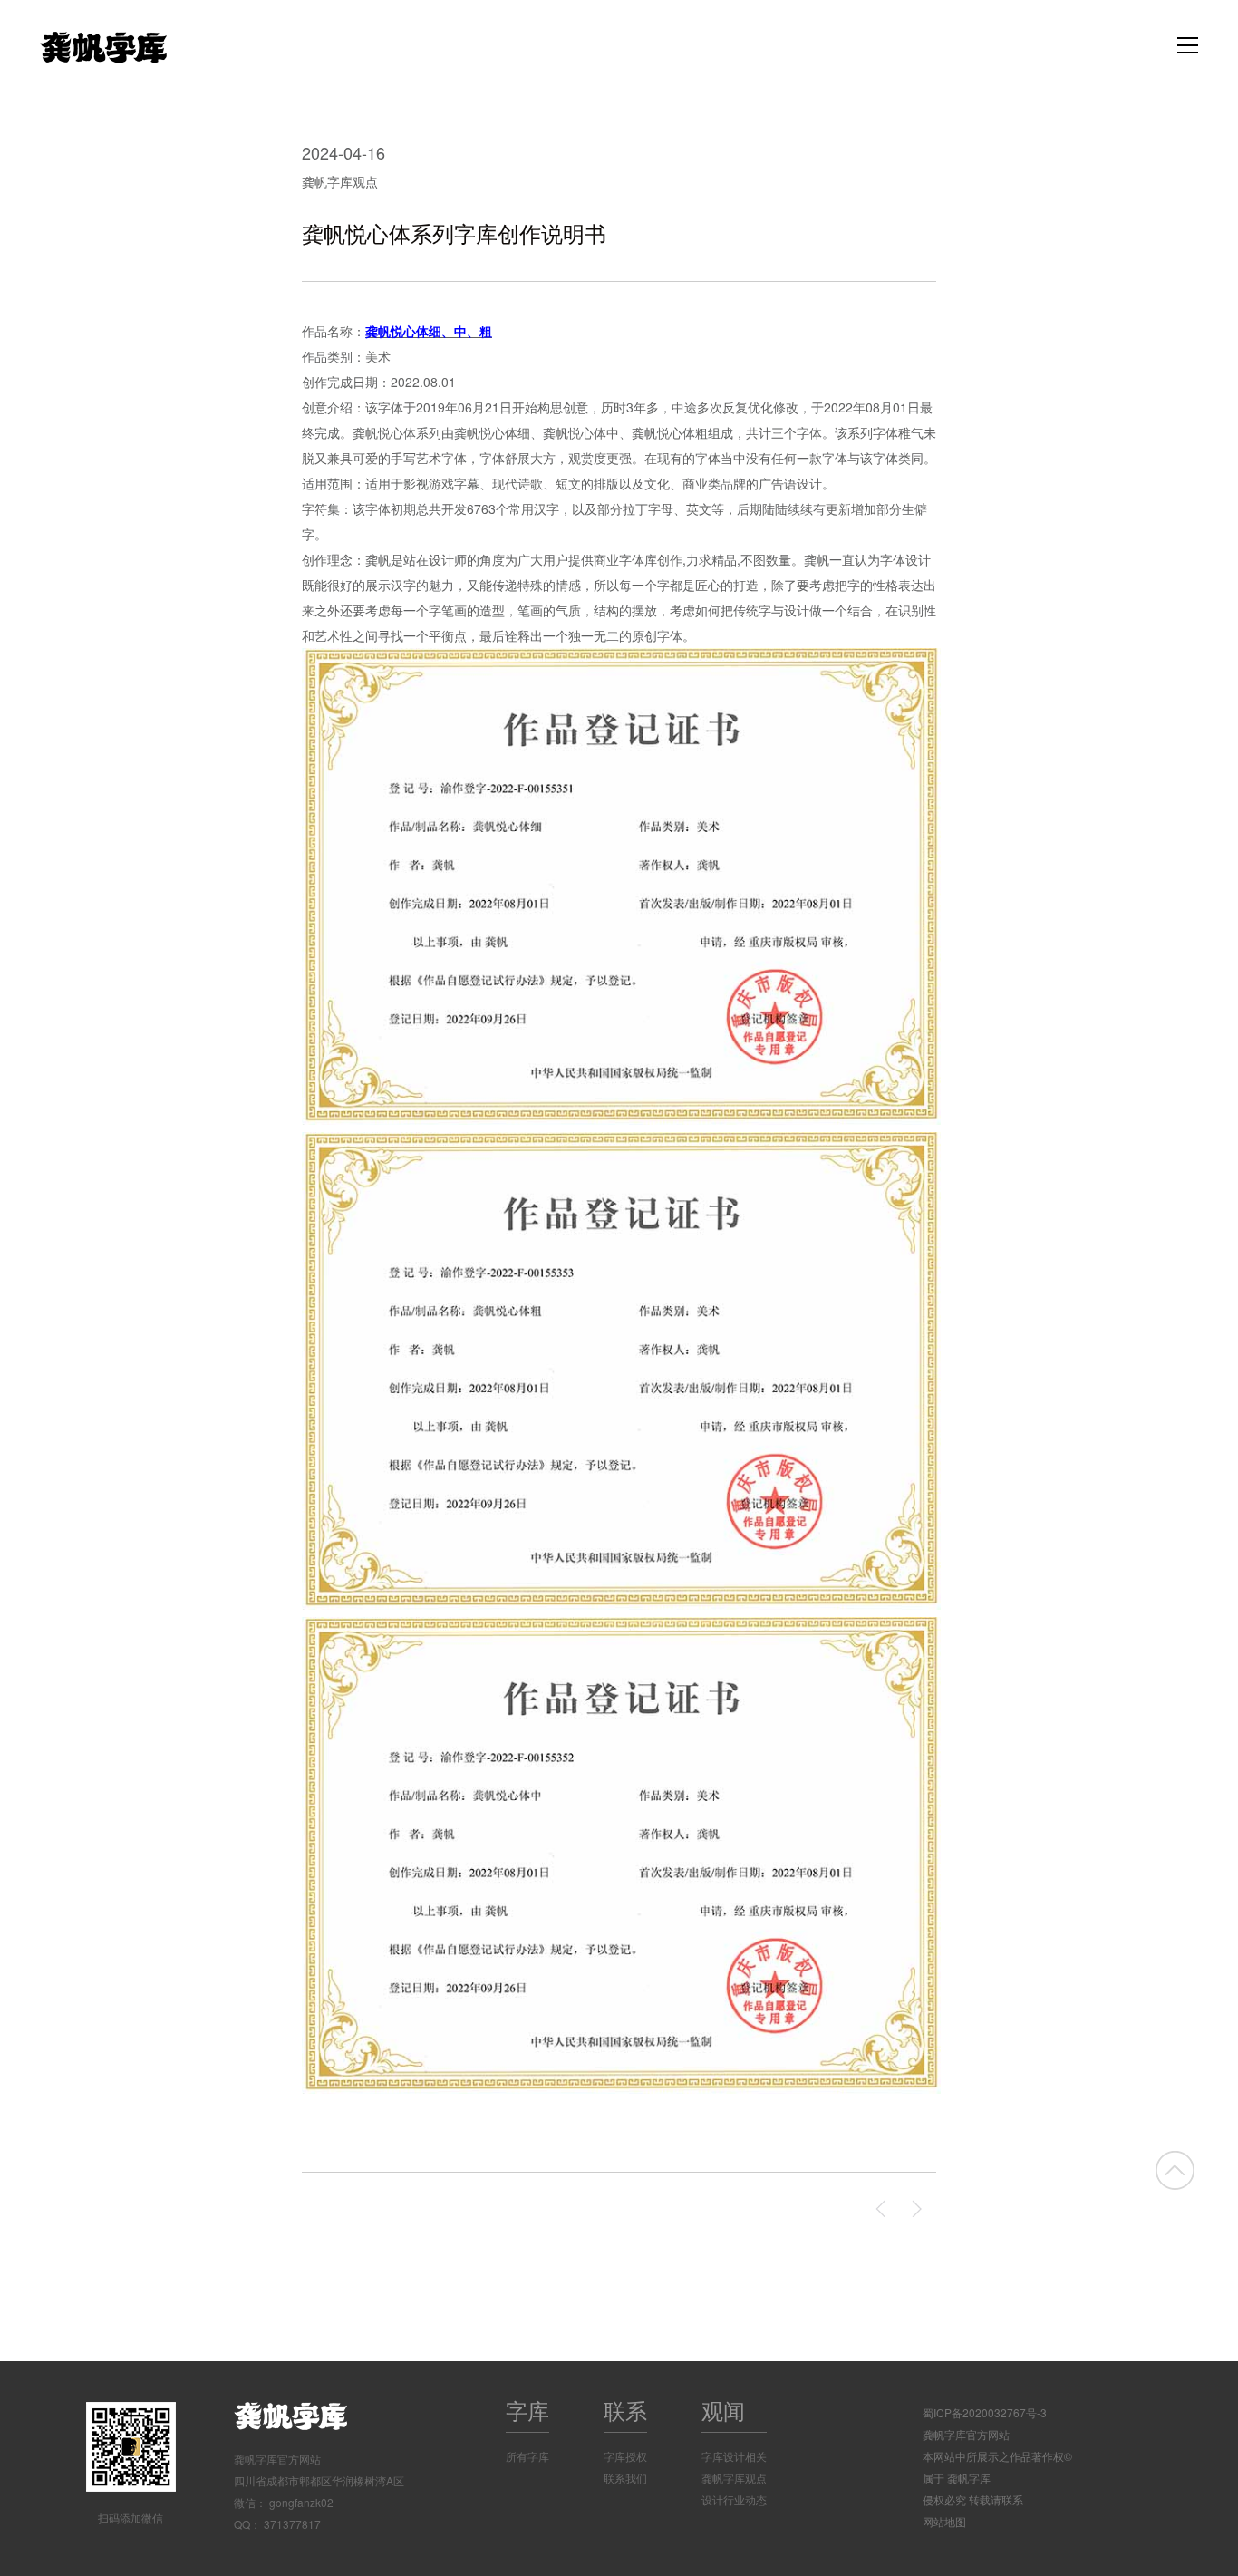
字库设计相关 (734, 2456)
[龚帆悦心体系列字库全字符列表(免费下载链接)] (918, 2209)
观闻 (723, 2410)
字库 (527, 2410)
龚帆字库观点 (340, 181)
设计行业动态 (734, 2499)
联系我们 (625, 2478)
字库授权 (625, 2456)
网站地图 (944, 2521)
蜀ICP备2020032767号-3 (985, 2412)
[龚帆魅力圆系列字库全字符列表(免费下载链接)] (882, 2209)
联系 (625, 2410)
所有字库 (527, 2456)
